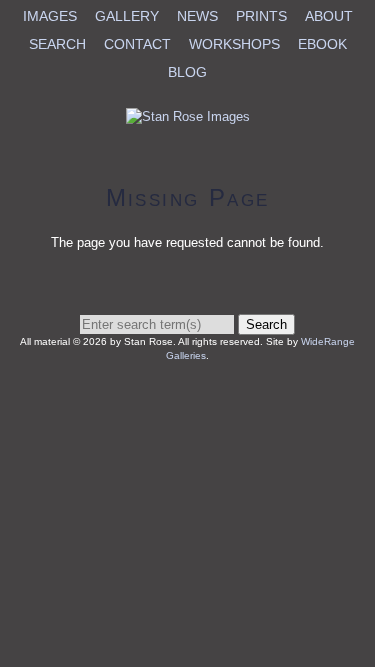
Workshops (234, 44)
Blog (187, 72)
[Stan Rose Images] (188, 116)
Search (57, 44)
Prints (261, 16)
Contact (137, 44)
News (197, 16)
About (329, 16)
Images (50, 16)
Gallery (127, 16)
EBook (322, 44)
